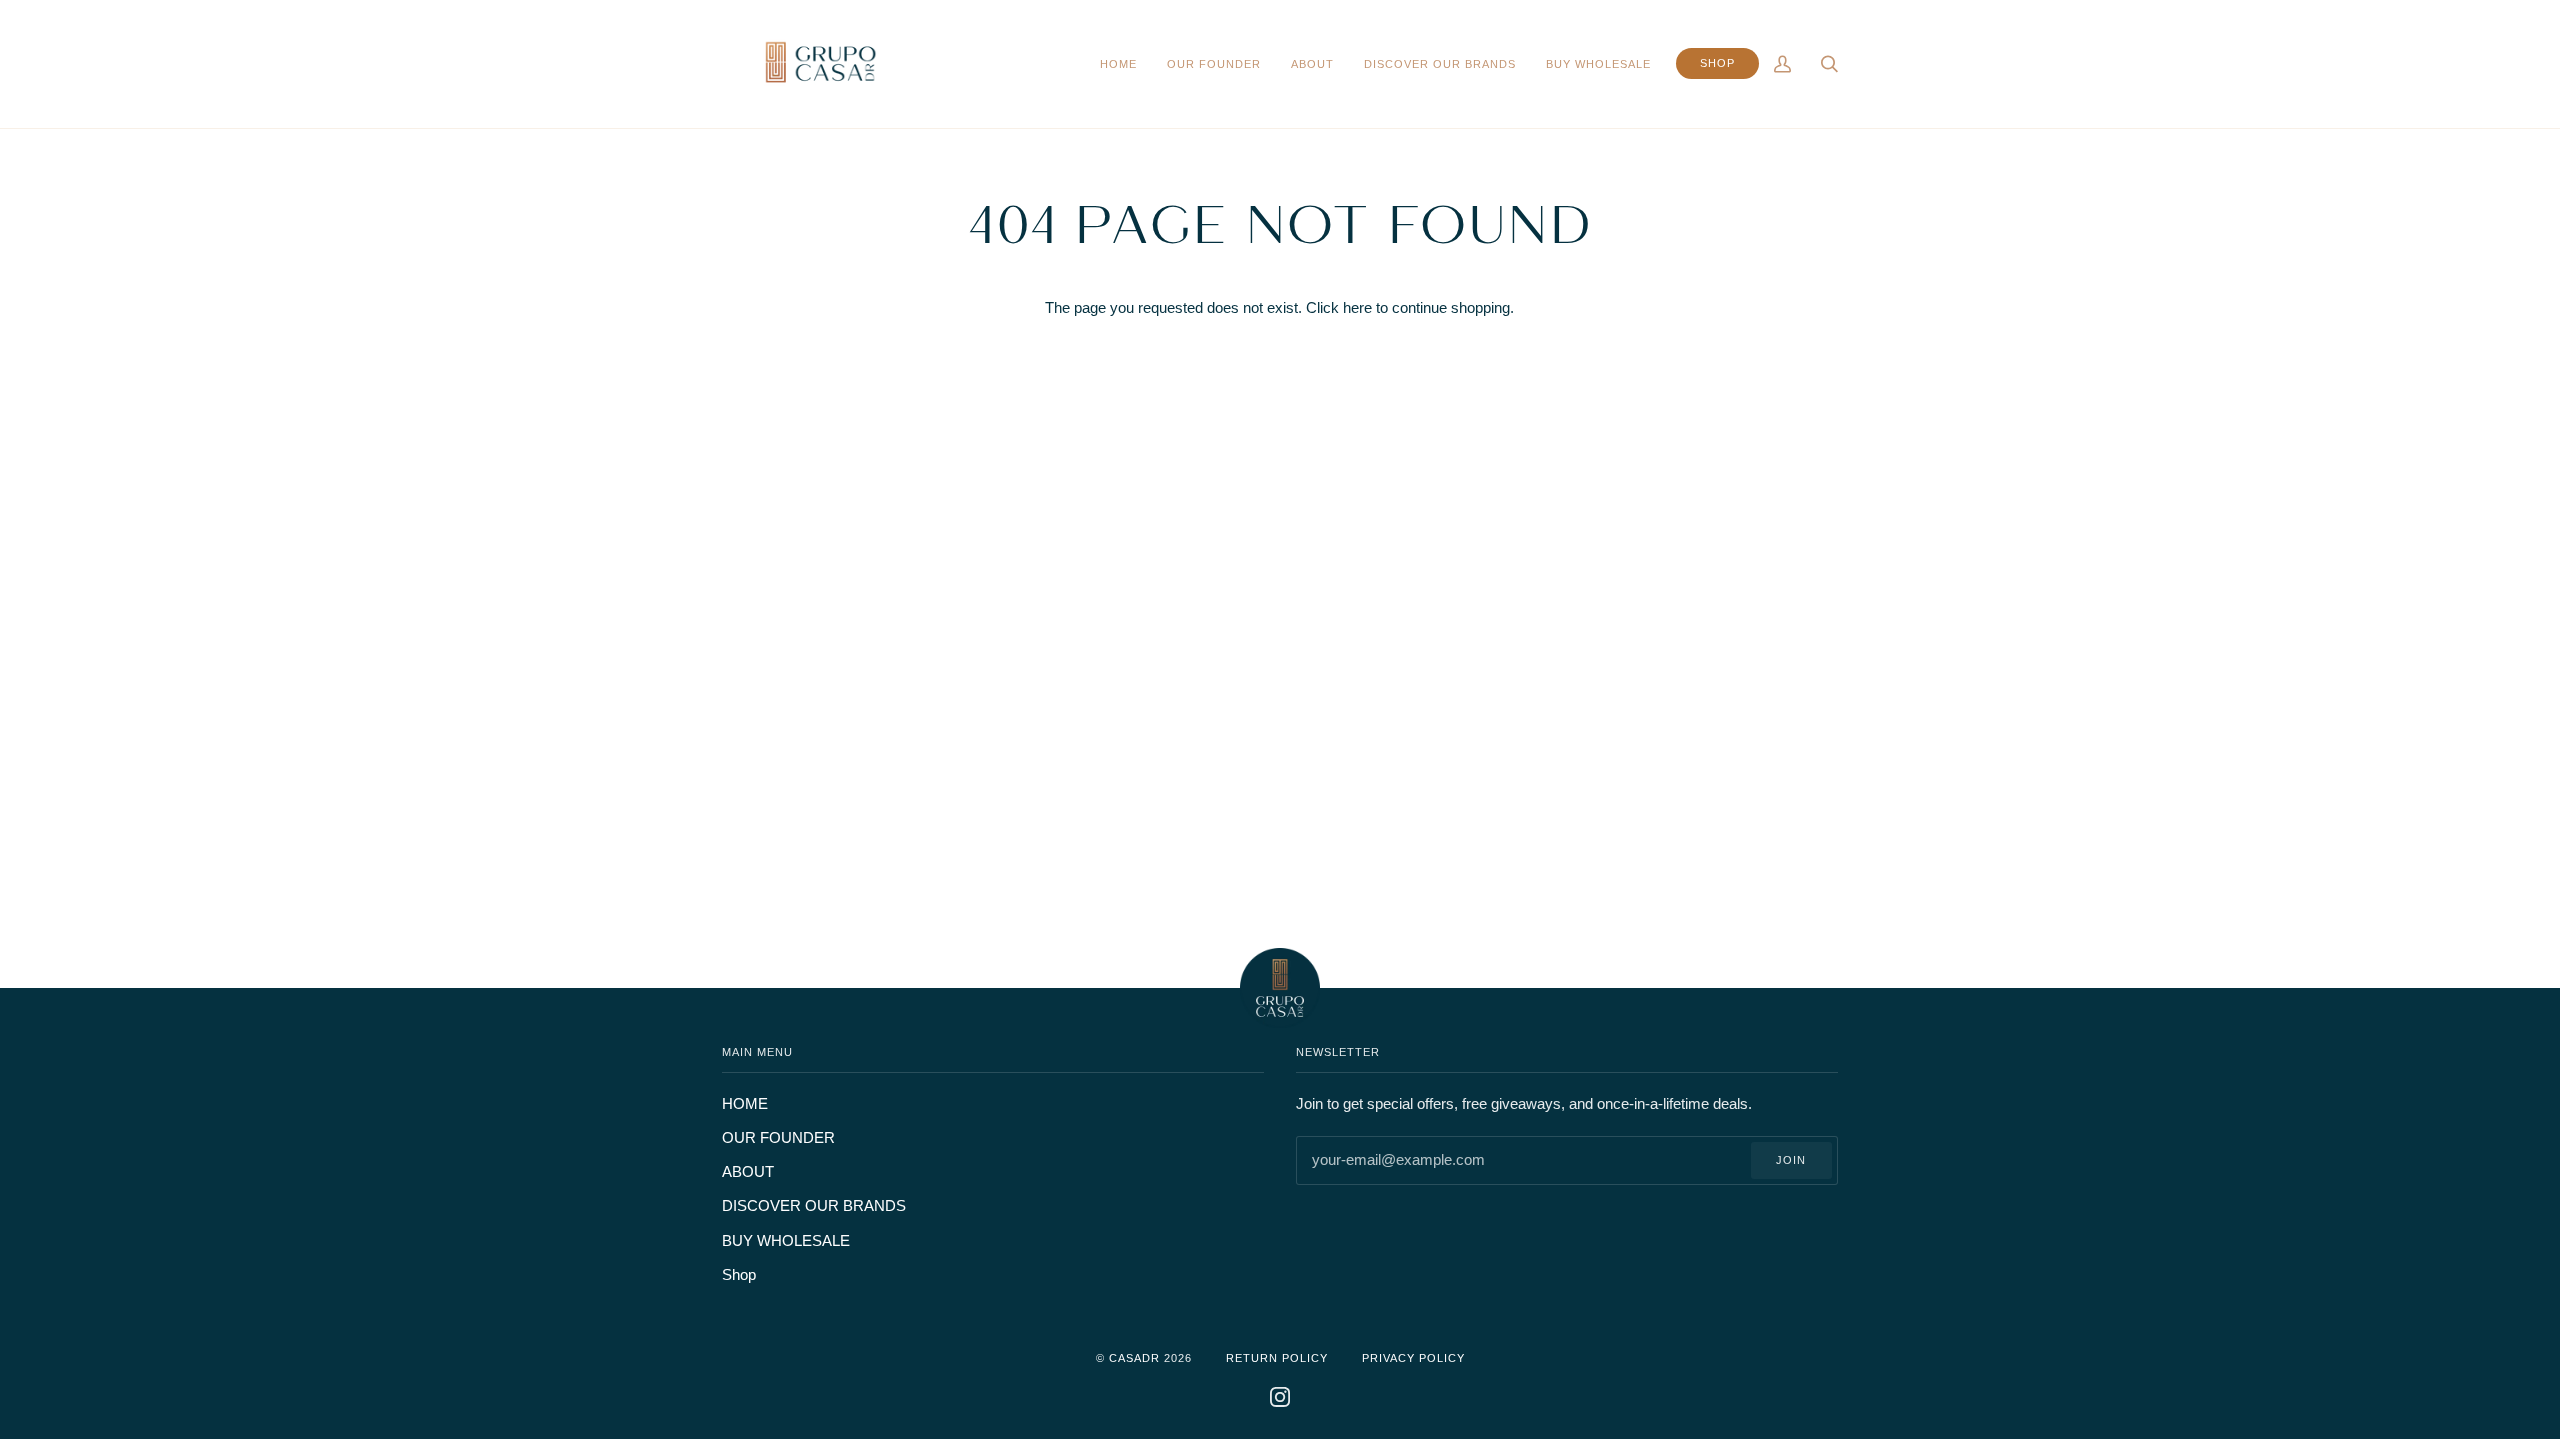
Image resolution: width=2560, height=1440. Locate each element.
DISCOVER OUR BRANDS (814, 1206)
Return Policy (1277, 1358)
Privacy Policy (1413, 1358)
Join (1791, 1160)
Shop (739, 1275)
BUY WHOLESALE (786, 1241)
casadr (1134, 1358)
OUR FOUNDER (778, 1138)
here (1357, 308)
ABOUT (748, 1172)
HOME (745, 1104)
